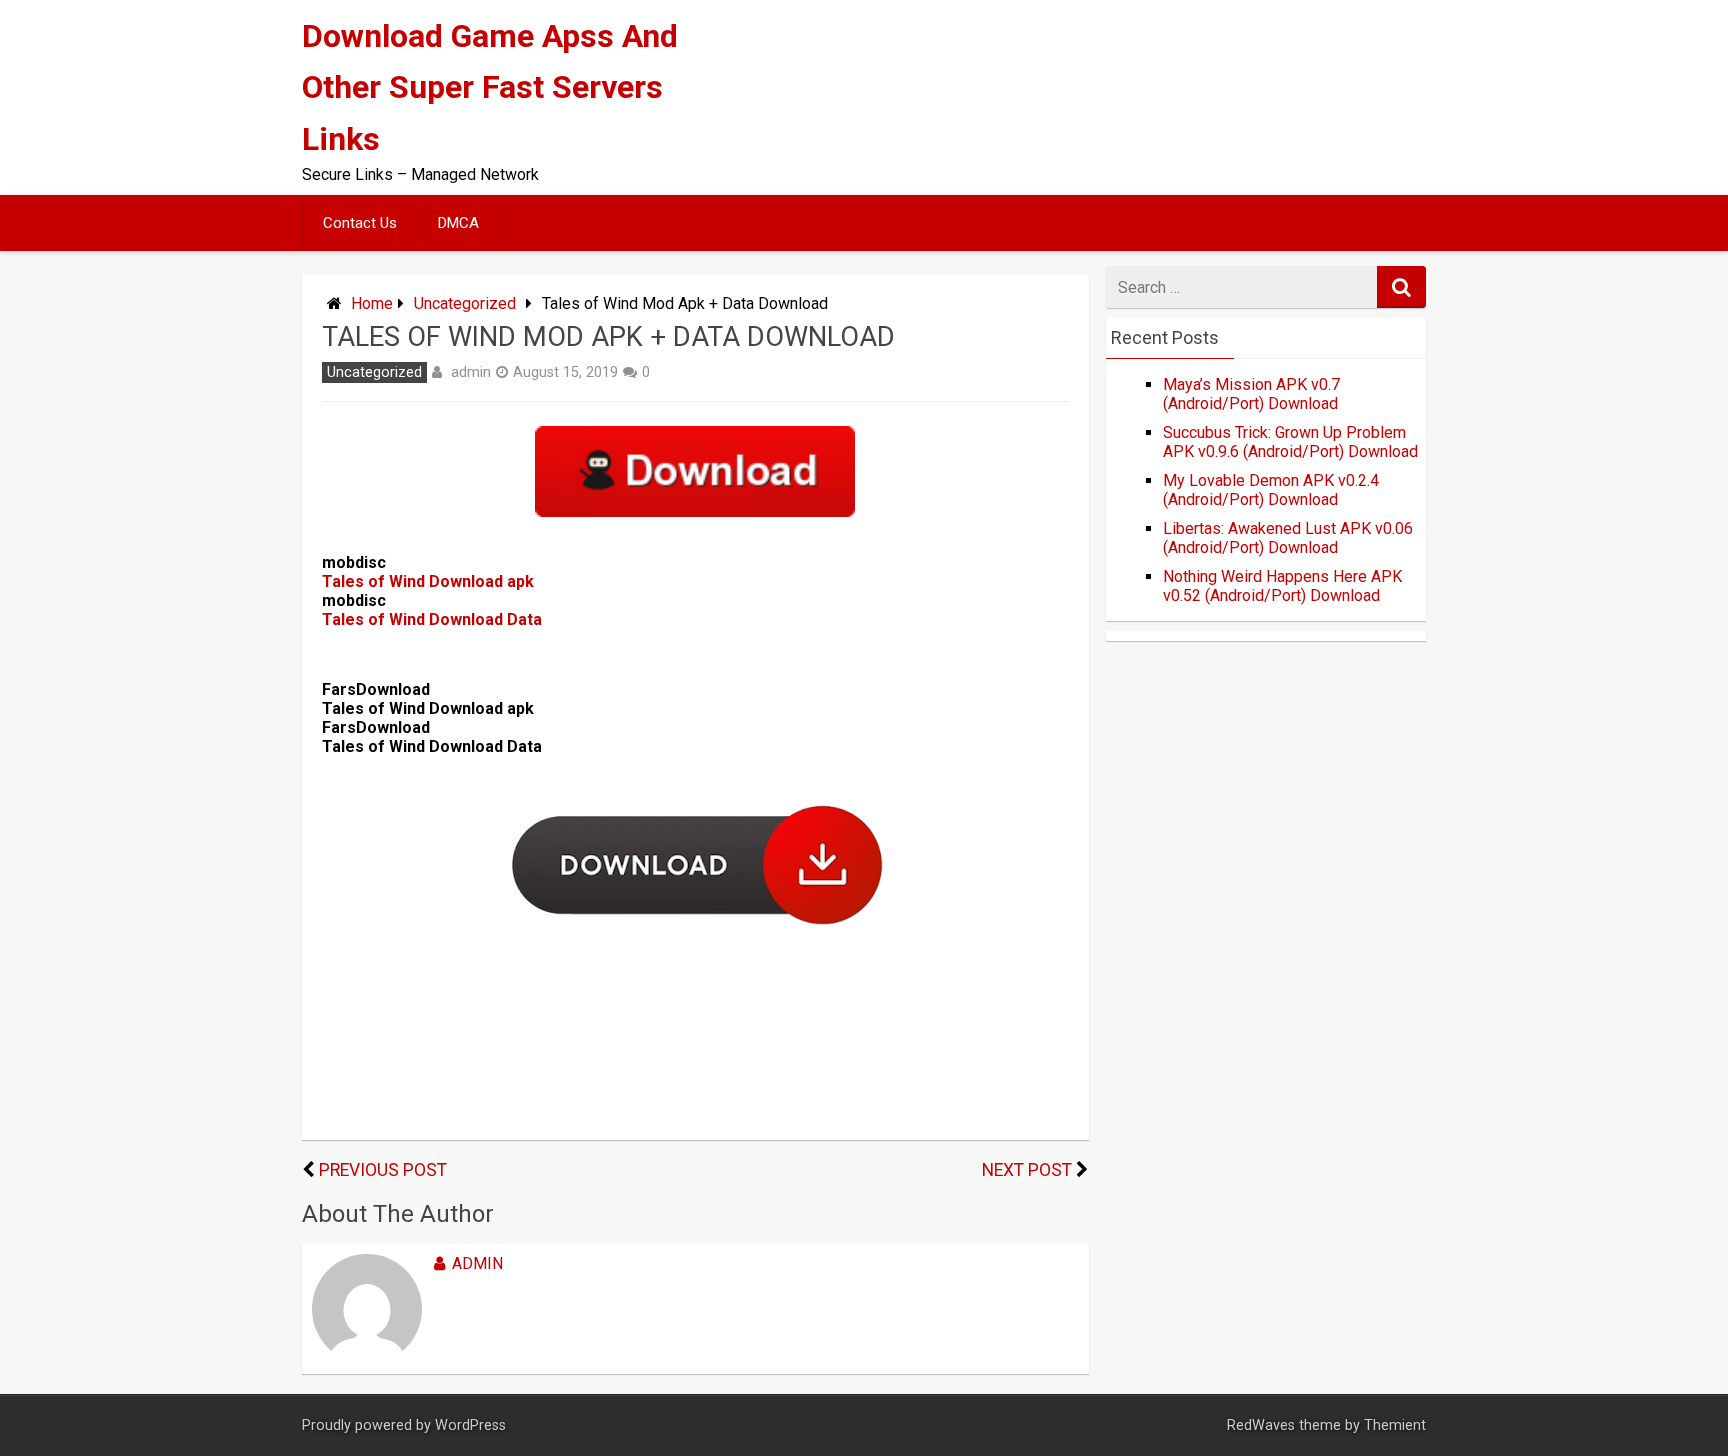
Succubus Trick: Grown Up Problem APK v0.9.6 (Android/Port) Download (1290, 442)
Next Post (1027, 1170)
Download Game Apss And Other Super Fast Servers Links (490, 87)
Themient (1395, 1425)
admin (471, 372)
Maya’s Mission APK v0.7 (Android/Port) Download (1251, 394)
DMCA (458, 223)
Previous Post (383, 1170)
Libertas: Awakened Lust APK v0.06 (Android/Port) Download (1288, 538)
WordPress (470, 1425)
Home (372, 303)
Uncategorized (465, 303)
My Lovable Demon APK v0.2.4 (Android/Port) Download (1271, 490)
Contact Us (360, 223)
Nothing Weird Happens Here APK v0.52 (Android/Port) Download (1282, 586)
